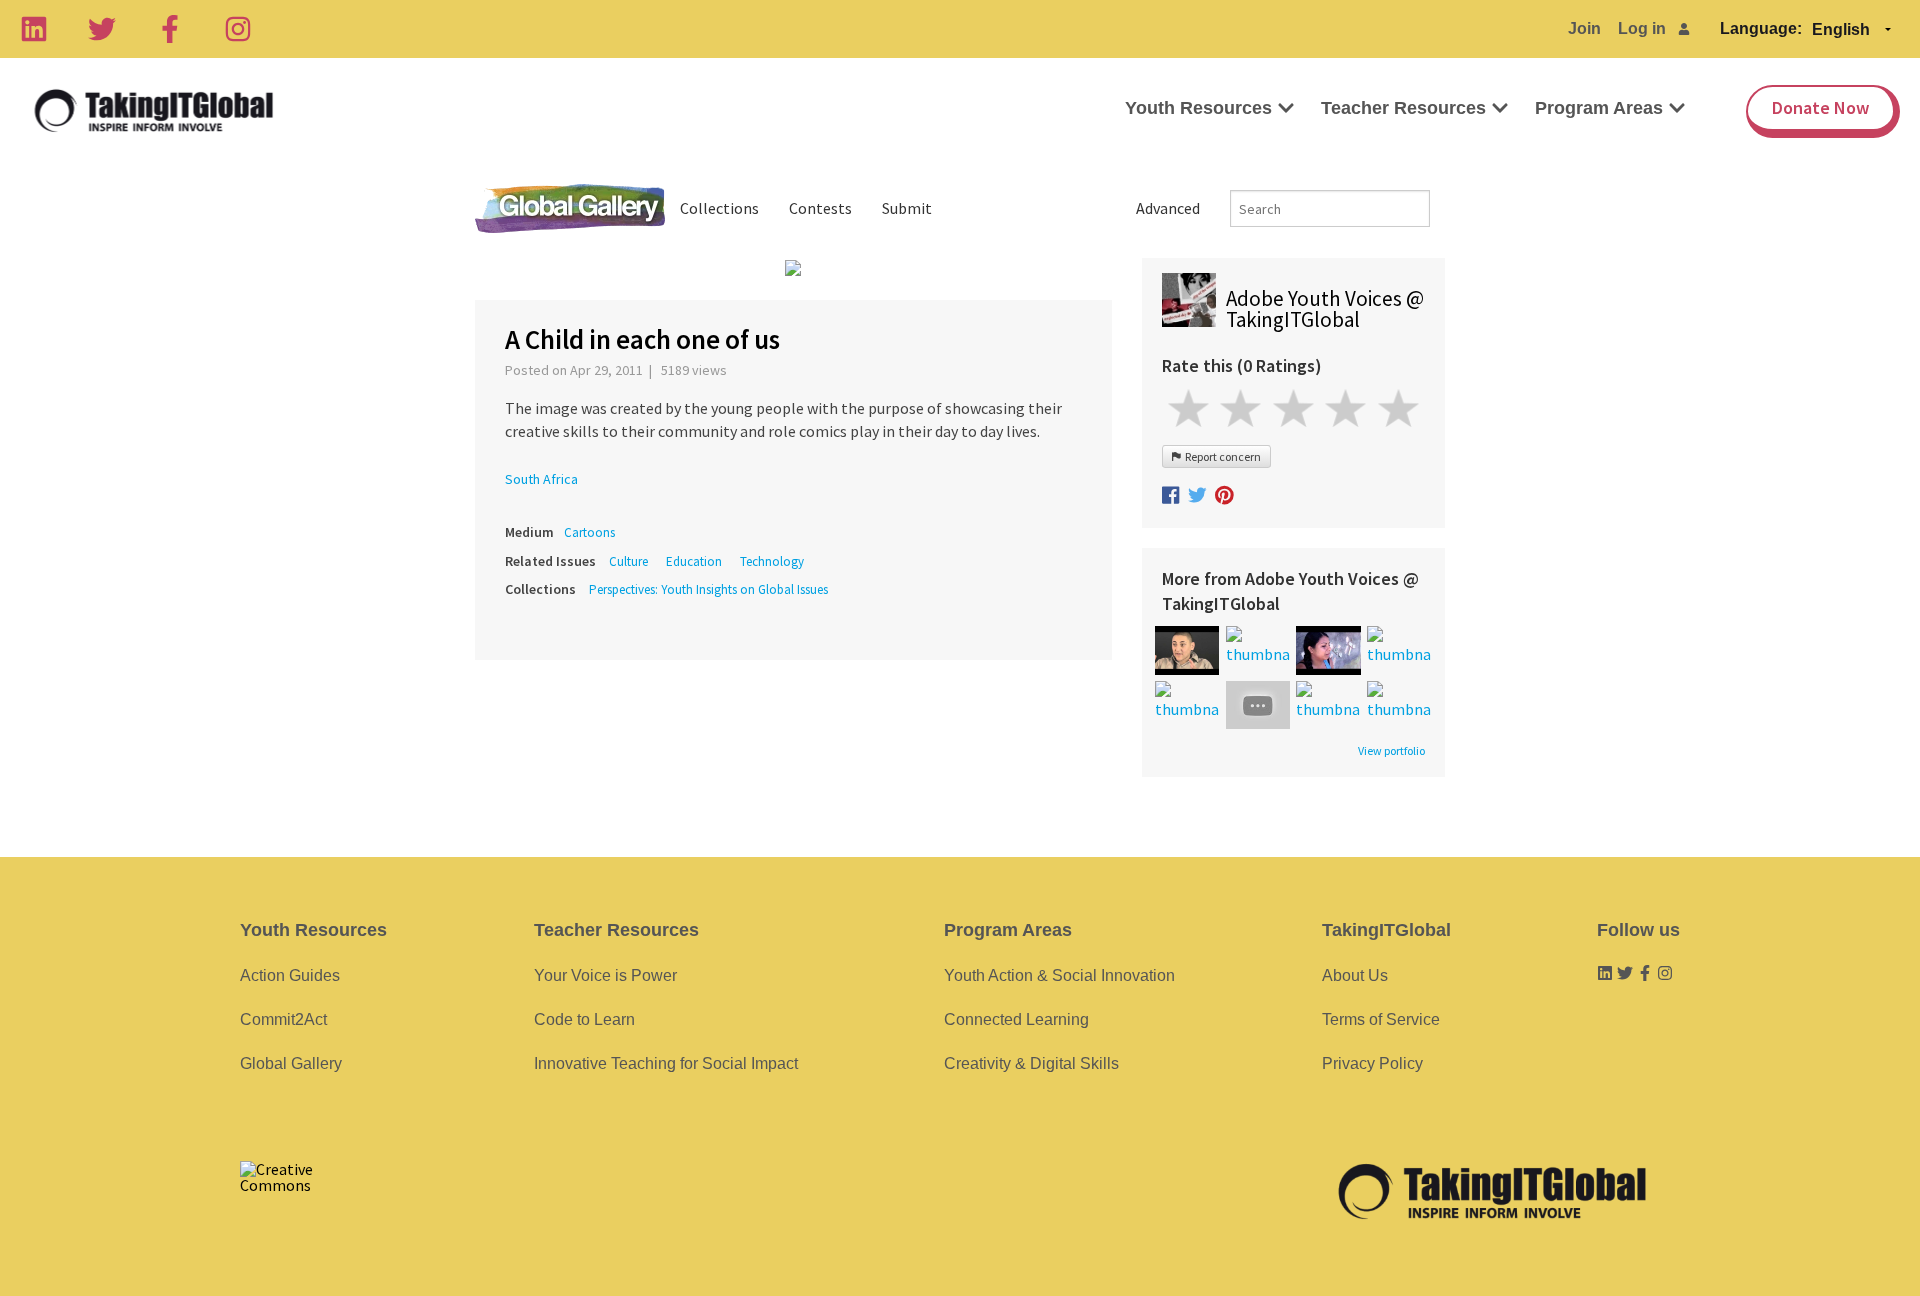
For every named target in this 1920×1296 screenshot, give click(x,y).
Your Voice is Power (605, 975)
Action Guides (290, 975)
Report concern (1221, 456)
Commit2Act (283, 1019)
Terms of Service (1381, 1019)
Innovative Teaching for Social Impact (666, 1063)
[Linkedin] (34, 29)
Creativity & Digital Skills (1031, 1063)
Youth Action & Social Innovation (1059, 975)
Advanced (1168, 208)
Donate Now (1820, 107)
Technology (772, 561)
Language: (1761, 28)
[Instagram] (238, 29)
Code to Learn (584, 1019)
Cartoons (589, 532)
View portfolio (1391, 751)
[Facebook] (170, 29)
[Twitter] (102, 29)
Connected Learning (1016, 1019)
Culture (628, 561)
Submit (907, 208)
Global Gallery (570, 208)
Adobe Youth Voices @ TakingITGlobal (1325, 309)
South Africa (541, 479)
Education (694, 561)
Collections (719, 208)
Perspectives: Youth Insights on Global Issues (708, 589)
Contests (820, 208)
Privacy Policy (1372, 1063)
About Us (1355, 975)
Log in (1642, 28)
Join (1584, 28)
